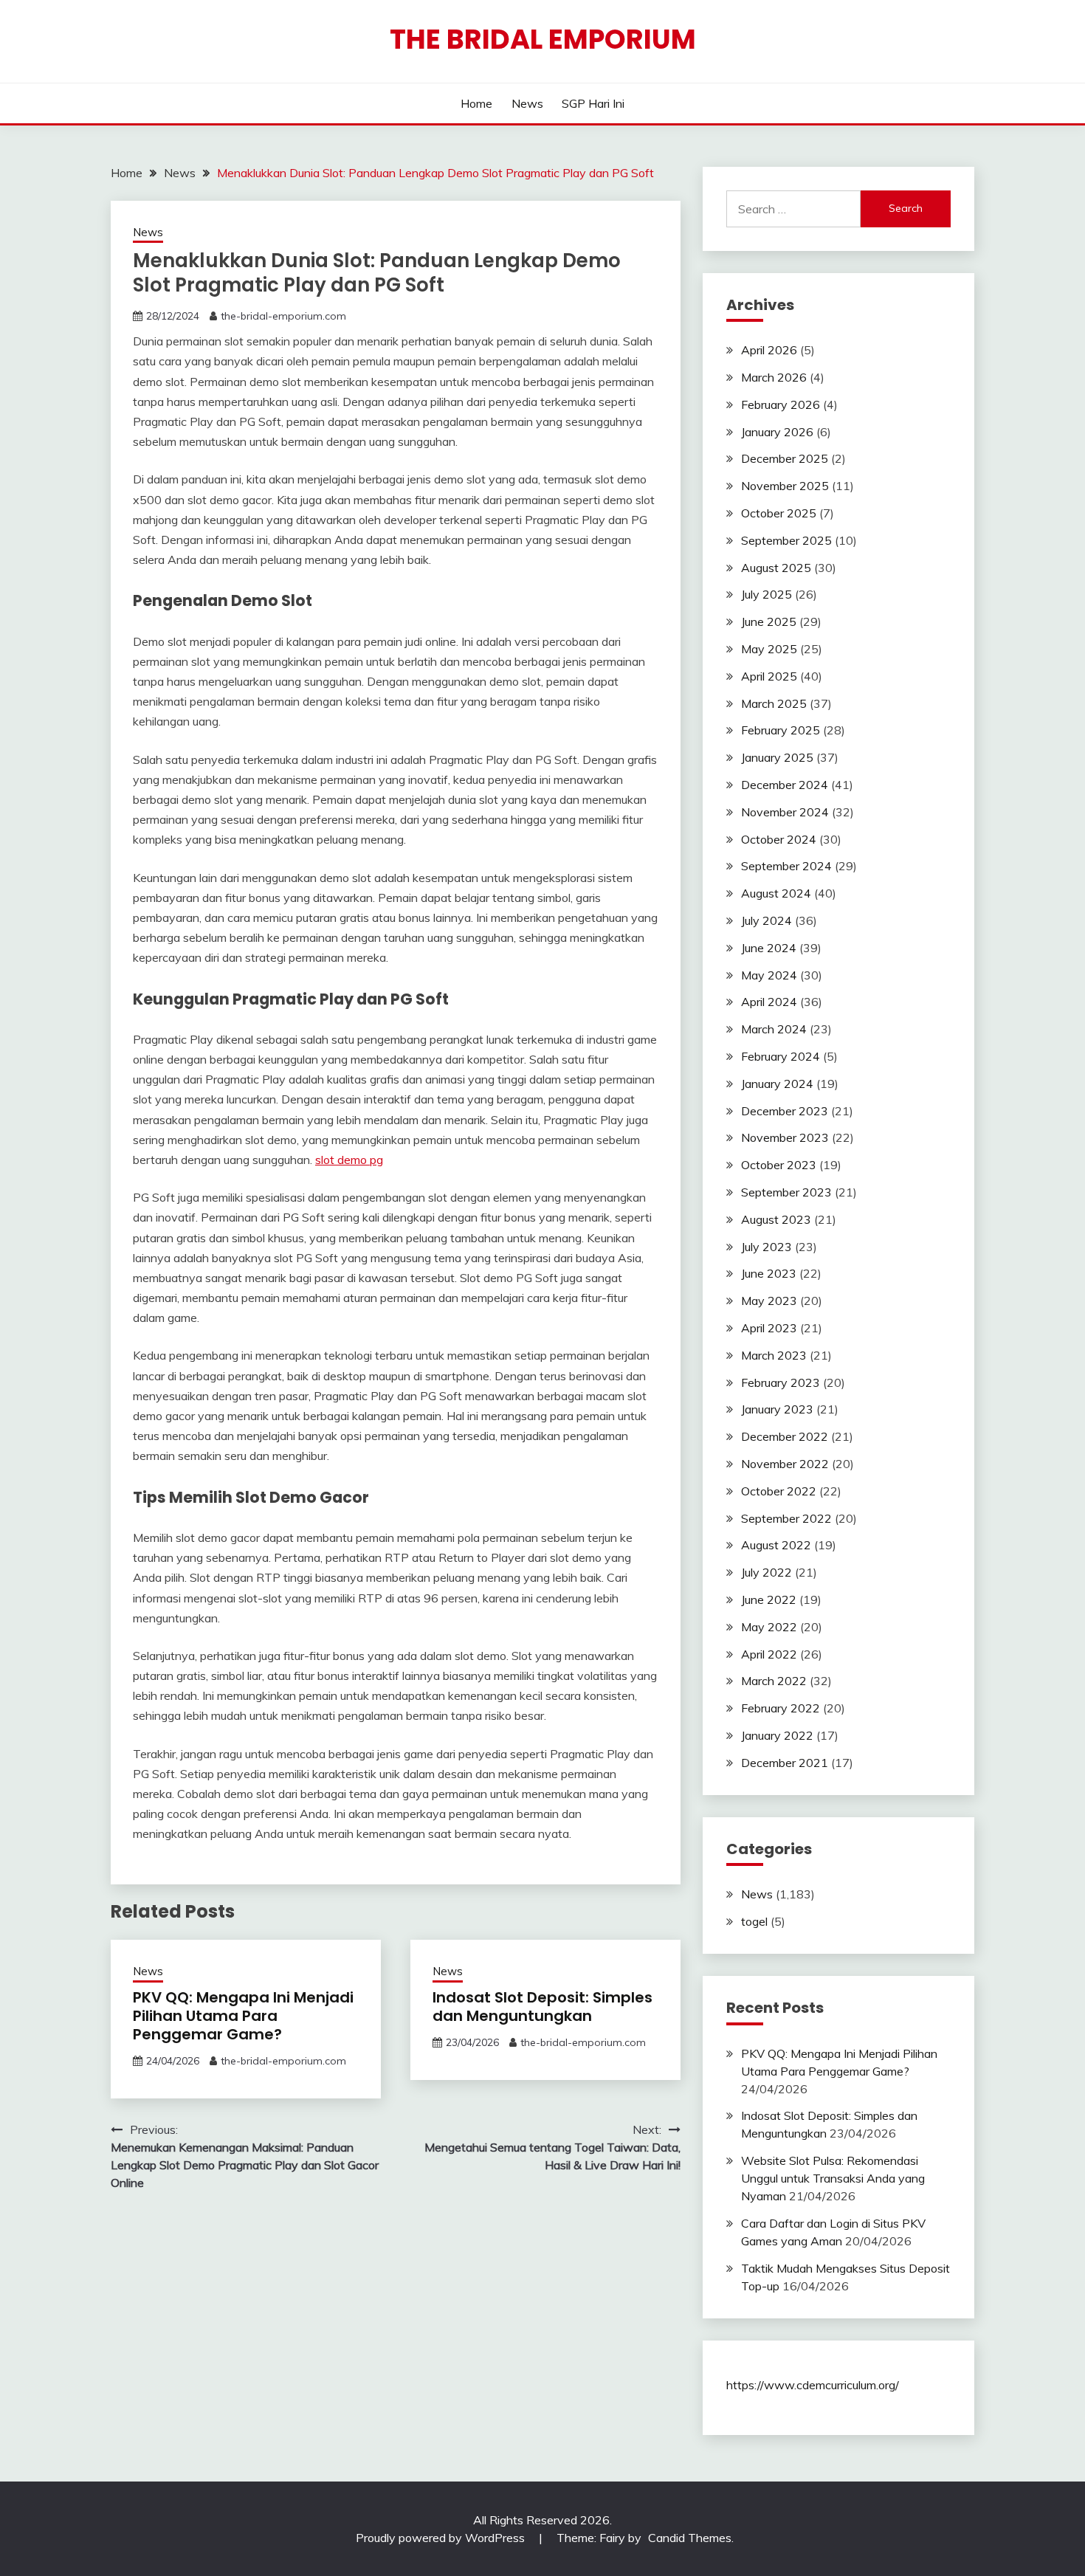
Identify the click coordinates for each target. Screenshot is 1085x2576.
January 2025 (777, 757)
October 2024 (779, 839)
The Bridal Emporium (543, 39)
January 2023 (777, 1409)
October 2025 (779, 513)
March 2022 (774, 1681)
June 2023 (769, 1273)
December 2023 (785, 1111)
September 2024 (786, 866)
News (527, 103)
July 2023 (767, 1247)
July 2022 (767, 1572)
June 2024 (769, 948)
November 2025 (785, 486)
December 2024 (785, 785)
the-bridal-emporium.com (283, 316)
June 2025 (769, 621)
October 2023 (779, 1165)
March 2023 (774, 1355)
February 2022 (781, 1708)
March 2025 (774, 703)
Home (476, 103)
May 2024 (769, 975)
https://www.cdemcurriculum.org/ (813, 2385)
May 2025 (769, 649)
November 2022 (785, 1464)
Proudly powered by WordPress (442, 2538)
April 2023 (769, 1328)
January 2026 (777, 432)
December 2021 (785, 1763)
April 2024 (769, 1002)
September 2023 (786, 1192)
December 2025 (785, 458)
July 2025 (767, 594)
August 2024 (776, 893)
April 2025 (769, 676)
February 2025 (781, 730)
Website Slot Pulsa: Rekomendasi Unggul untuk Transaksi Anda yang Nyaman (833, 2178)
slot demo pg (349, 1160)
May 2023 (769, 1301)
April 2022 (769, 1654)
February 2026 (781, 404)
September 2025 (786, 540)
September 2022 (786, 1518)
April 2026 (769, 350)
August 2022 (776, 1545)
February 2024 (781, 1056)
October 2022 (779, 1491)
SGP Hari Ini (593, 103)
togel (754, 1921)
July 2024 (767, 920)
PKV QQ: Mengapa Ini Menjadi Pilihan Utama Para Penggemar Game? (243, 2016)
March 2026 (774, 377)
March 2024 (774, 1029)
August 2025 (776, 568)
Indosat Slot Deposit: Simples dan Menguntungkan (542, 2007)
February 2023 (781, 1382)
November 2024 (785, 812)
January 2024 (777, 1084)
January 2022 (777, 1735)
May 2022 (769, 1627)
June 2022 (769, 1599)
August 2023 (776, 1219)
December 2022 (785, 1436)
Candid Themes (690, 2538)
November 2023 (785, 1137)
